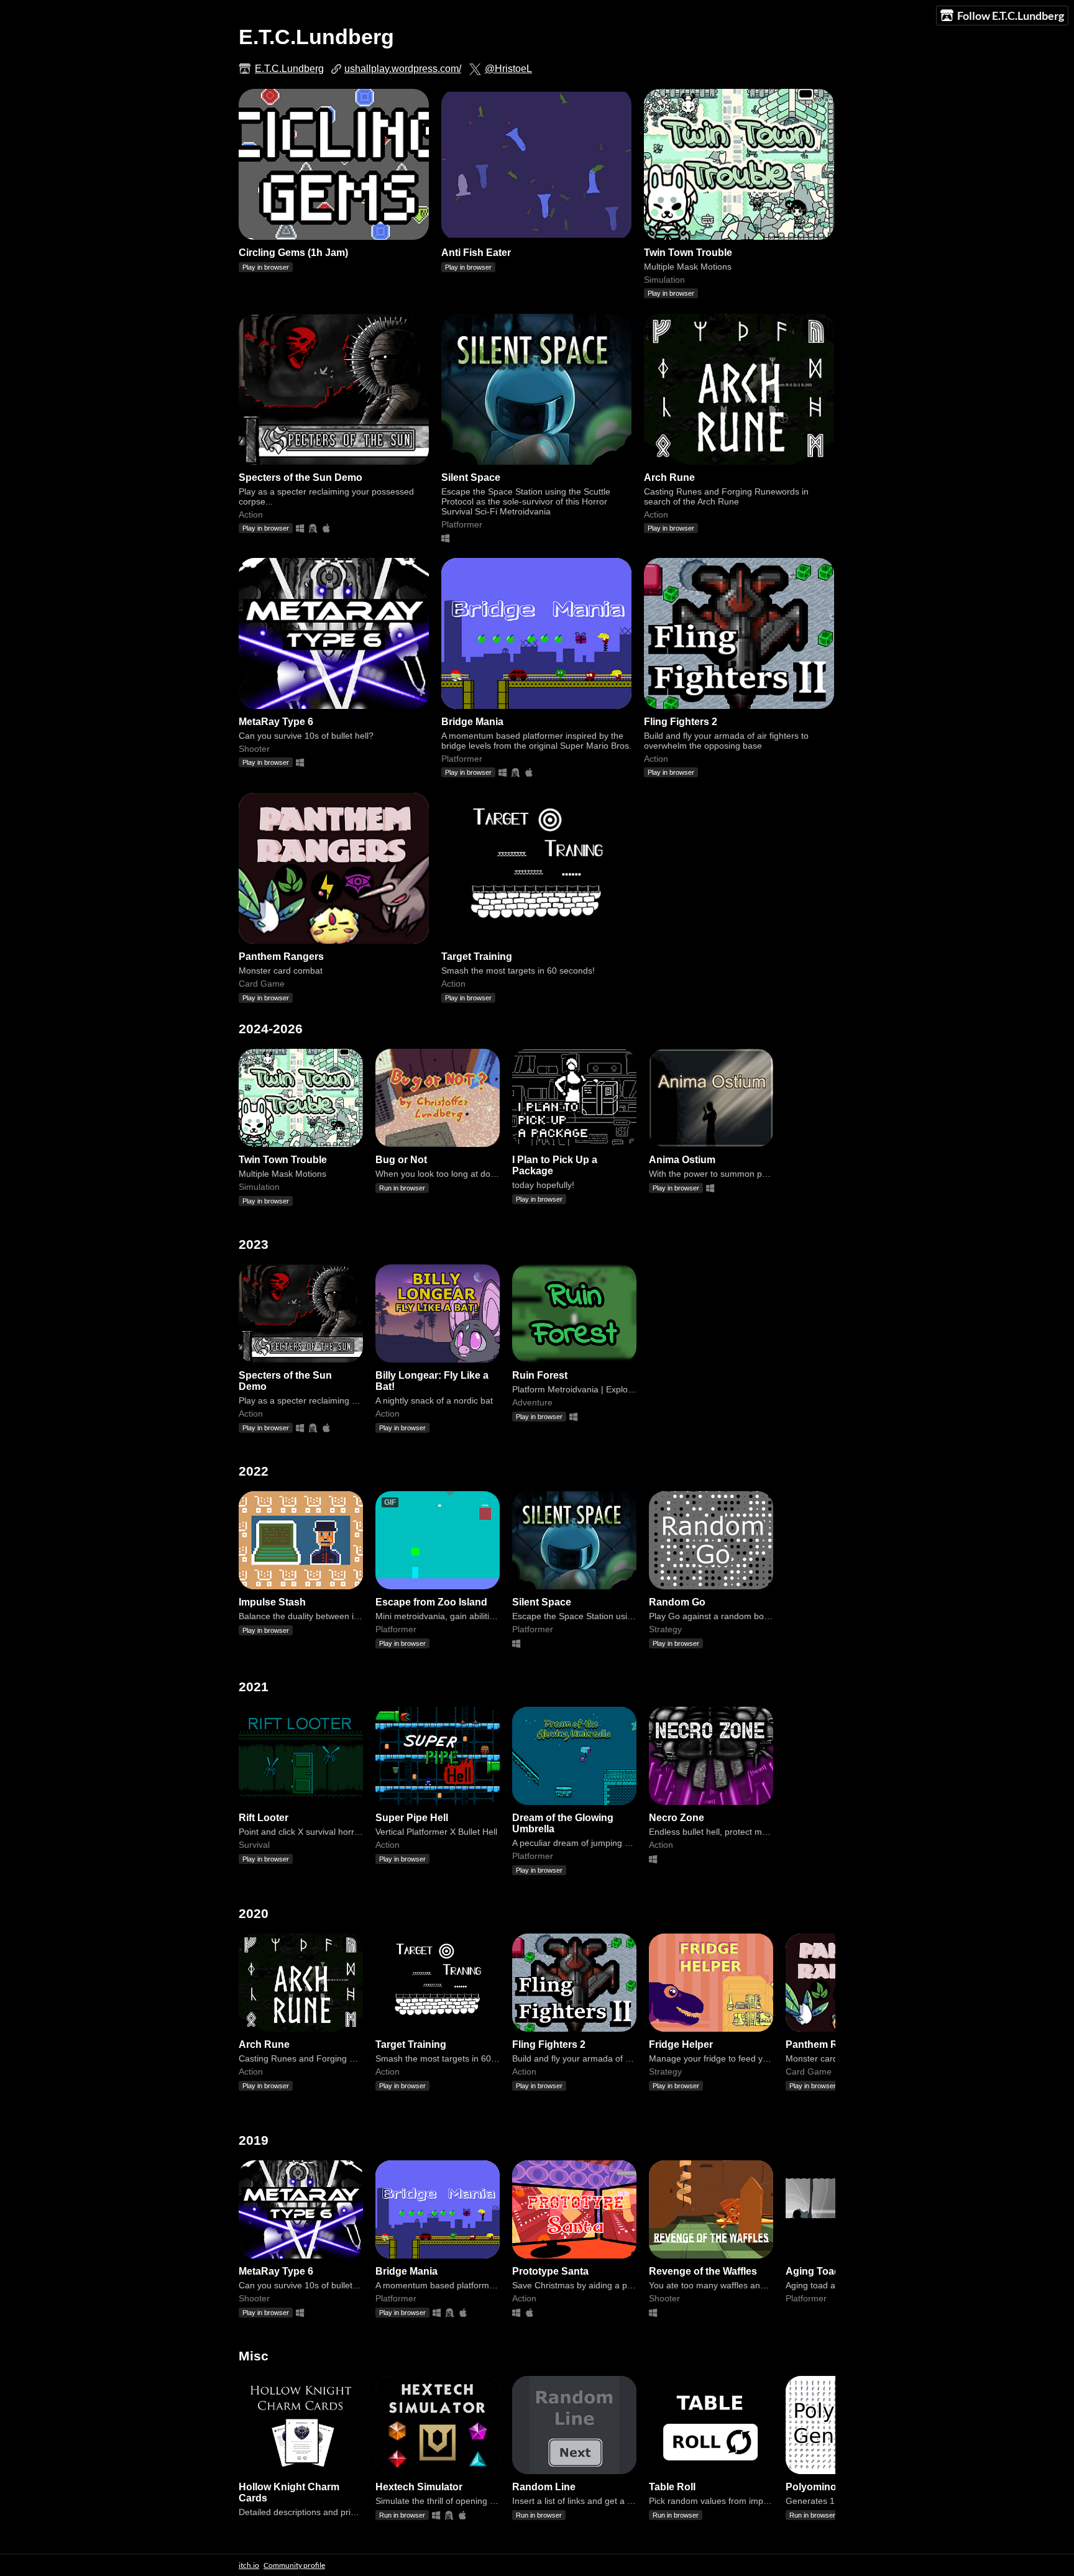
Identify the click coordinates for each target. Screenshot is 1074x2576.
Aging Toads (816, 2271)
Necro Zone (677, 1818)
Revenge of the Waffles (703, 2271)
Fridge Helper (681, 2044)
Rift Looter (264, 1818)
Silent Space (471, 477)
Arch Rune (669, 477)
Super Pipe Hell (412, 1818)
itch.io (249, 2565)
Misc (254, 2356)
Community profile (294, 2565)
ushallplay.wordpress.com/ (403, 69)
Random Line (544, 2487)
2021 (254, 1687)
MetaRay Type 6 (276, 722)
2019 (254, 2140)
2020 (254, 1913)
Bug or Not (401, 1160)
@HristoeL (508, 69)
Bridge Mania (472, 722)
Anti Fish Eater (476, 253)
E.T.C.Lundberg (289, 69)
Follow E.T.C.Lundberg (1011, 16)
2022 (254, 1471)
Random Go (677, 1602)
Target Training (477, 957)
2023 (254, 1244)
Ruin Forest (540, 1375)
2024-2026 (271, 1029)
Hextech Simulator (419, 2487)
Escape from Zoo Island (431, 1602)
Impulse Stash (272, 1602)
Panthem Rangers (281, 957)
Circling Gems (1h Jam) (293, 253)
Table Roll (672, 2487)
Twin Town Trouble (688, 253)
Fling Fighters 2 (681, 722)
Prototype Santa (550, 2271)
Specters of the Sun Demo (301, 477)
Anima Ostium (682, 1160)
